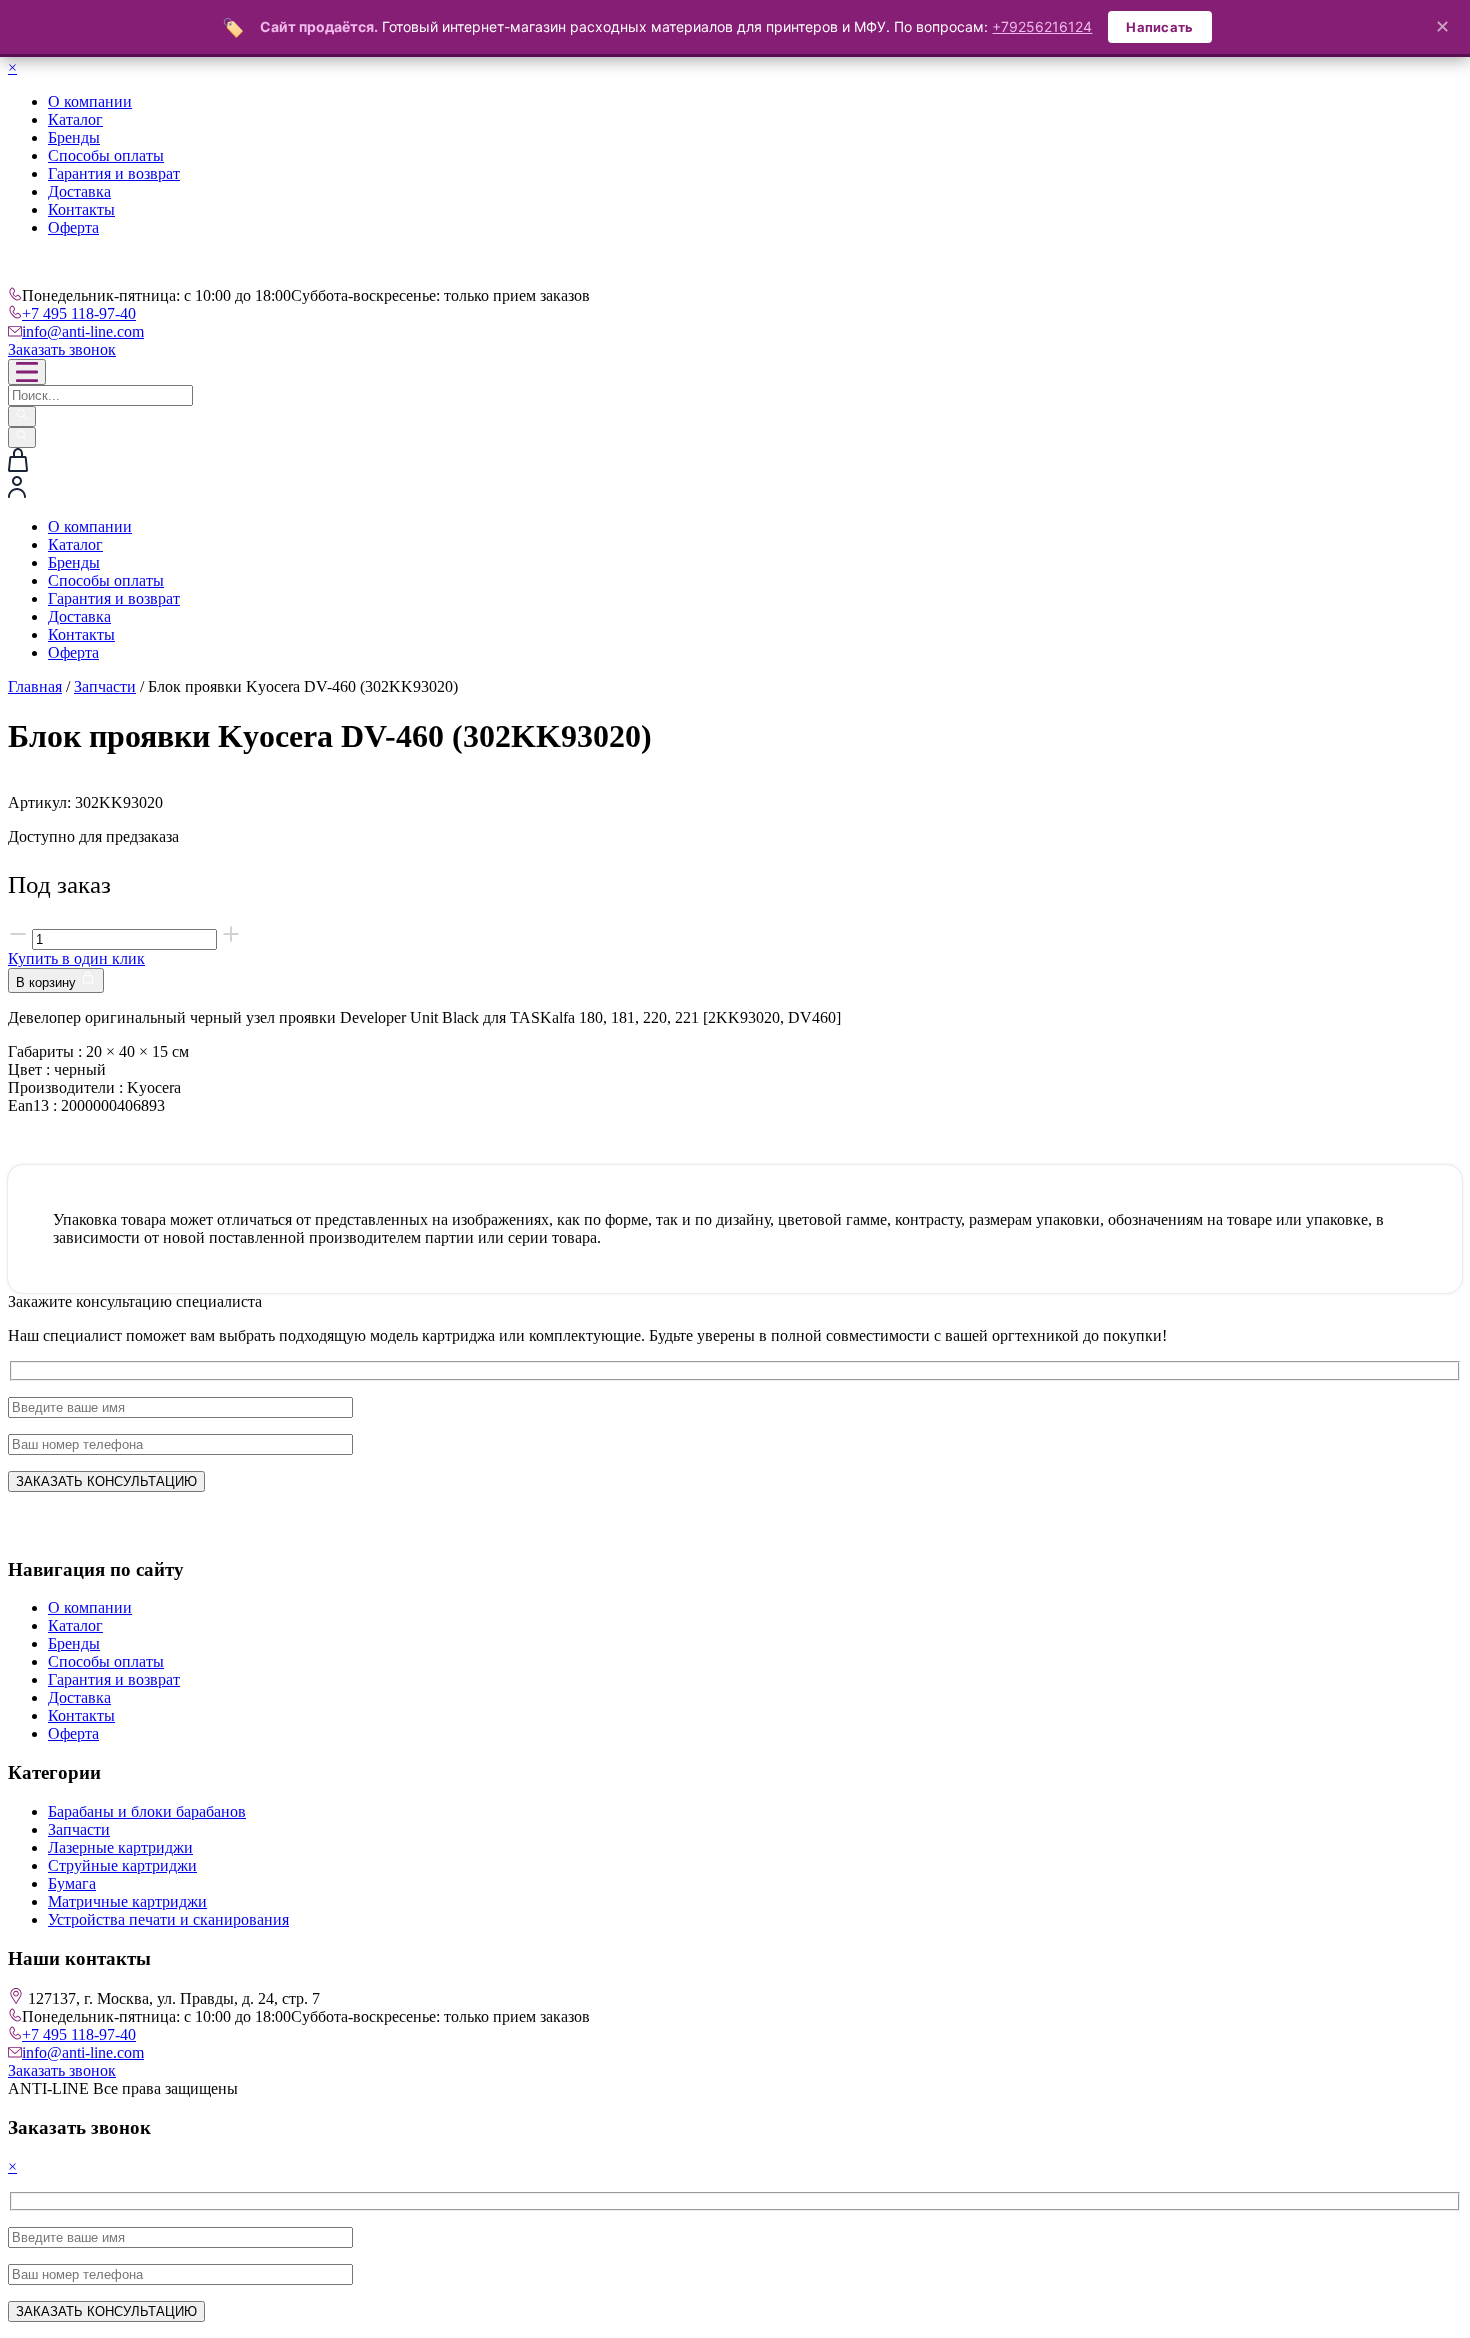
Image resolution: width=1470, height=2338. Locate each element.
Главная (35, 686)
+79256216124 (1042, 26)
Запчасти (105, 686)
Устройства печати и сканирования (168, 1919)
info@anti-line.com (83, 331)
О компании (90, 101)
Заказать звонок (62, 349)
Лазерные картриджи (120, 1847)
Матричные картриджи (127, 1901)
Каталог (75, 119)
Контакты (81, 209)
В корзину (48, 982)
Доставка (79, 191)
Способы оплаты (106, 155)
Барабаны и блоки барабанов (147, 1811)
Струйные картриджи (122, 1865)
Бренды (74, 137)
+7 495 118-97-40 (79, 313)
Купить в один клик (76, 958)
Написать (1159, 27)
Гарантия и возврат (114, 173)
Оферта (73, 227)
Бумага (72, 1883)
